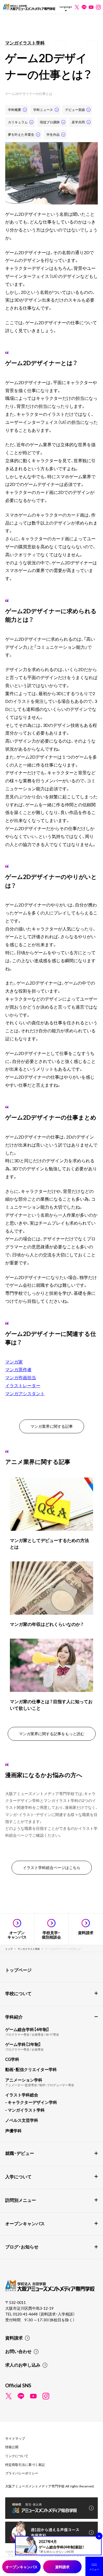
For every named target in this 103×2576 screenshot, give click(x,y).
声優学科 (13, 2131)
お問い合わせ (18, 2351)
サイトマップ (15, 2438)
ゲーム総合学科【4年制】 (27, 2029)
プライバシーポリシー (22, 2473)
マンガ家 (14, 1362)
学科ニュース (43, 110)
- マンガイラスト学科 (25, 2110)
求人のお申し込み (23, 2365)
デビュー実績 (75, 110)
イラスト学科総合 (22, 2095)
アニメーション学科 (24, 2080)
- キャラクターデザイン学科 (31, 2102)
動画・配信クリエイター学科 (31, 2069)
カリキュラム (18, 122)
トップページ (18, 1970)
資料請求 (14, 2338)
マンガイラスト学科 (25, 42)
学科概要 (15, 110)
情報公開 (12, 2447)
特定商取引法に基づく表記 (25, 2465)
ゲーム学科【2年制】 (23, 2044)
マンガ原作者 (18, 1369)
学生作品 (53, 134)
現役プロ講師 (50, 122)
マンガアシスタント (25, 1393)
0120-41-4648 (26, 2314)
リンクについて (17, 2456)
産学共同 (78, 122)
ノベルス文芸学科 (22, 2120)
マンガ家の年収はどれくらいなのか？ (47, 1624)
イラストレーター (23, 1385)
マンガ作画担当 (21, 1377)
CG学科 (12, 2059)
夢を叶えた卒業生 (21, 134)
